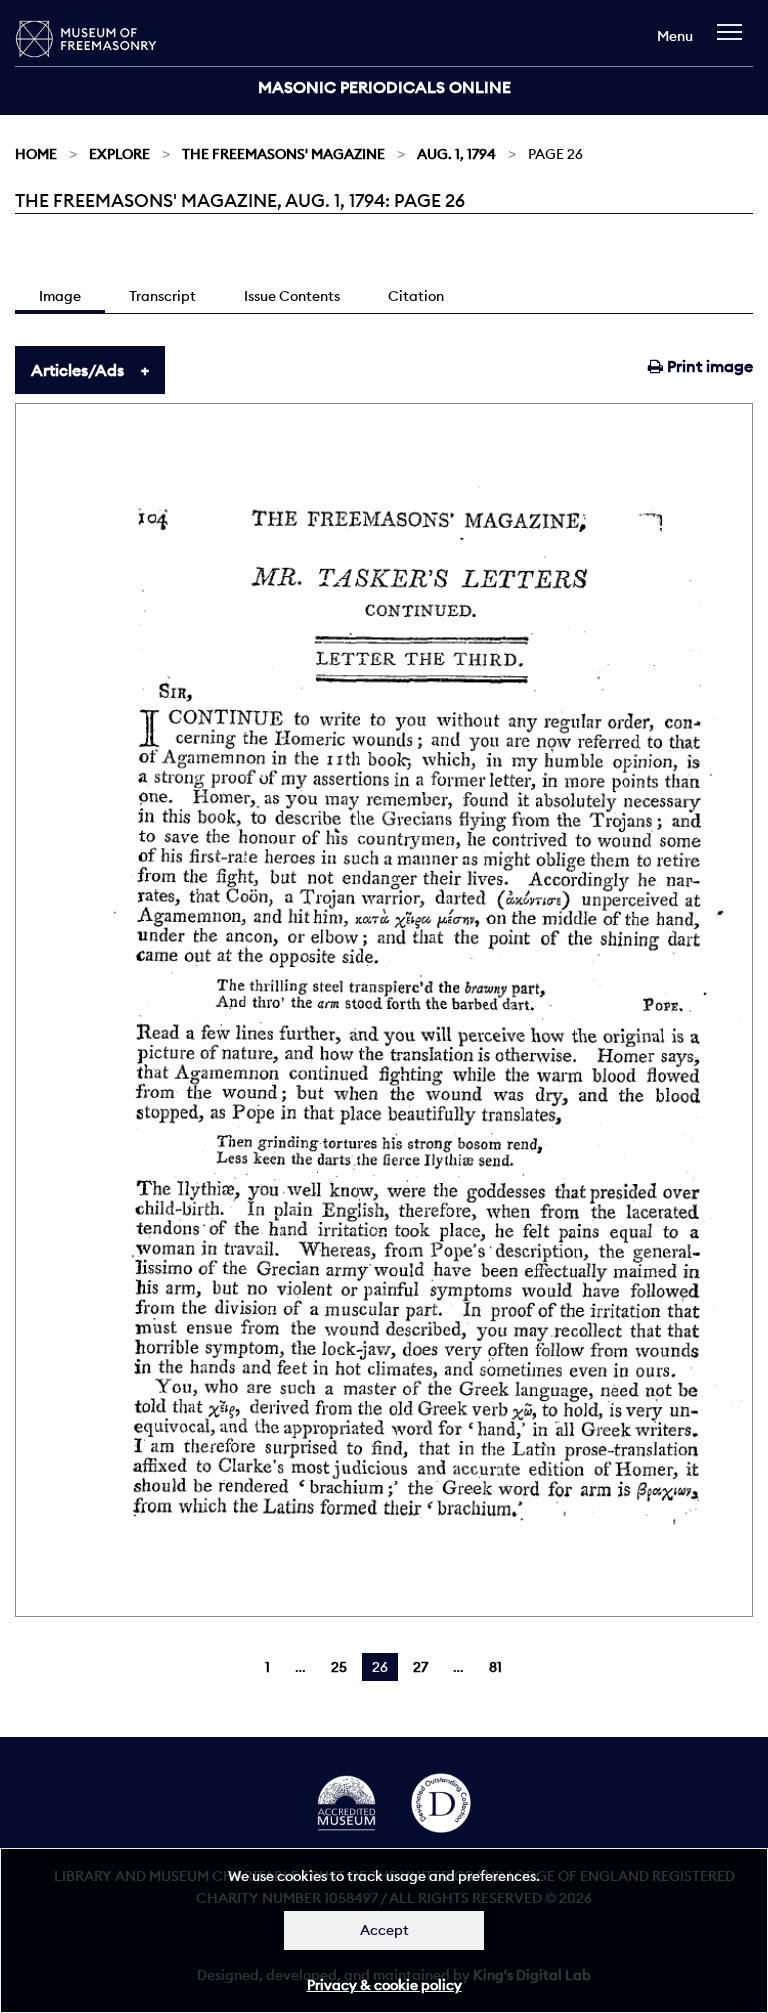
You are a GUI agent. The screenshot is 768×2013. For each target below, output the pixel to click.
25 (339, 1667)
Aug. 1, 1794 (456, 154)
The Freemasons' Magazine (283, 154)
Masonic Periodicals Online (384, 87)
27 (420, 1667)
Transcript (162, 296)
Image (60, 296)
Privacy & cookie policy (384, 1985)
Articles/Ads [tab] (77, 370)
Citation (416, 296)
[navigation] (734, 41)
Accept (384, 1930)
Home (36, 154)
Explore (119, 154)
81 (495, 1667)
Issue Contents (292, 296)
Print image (708, 366)
